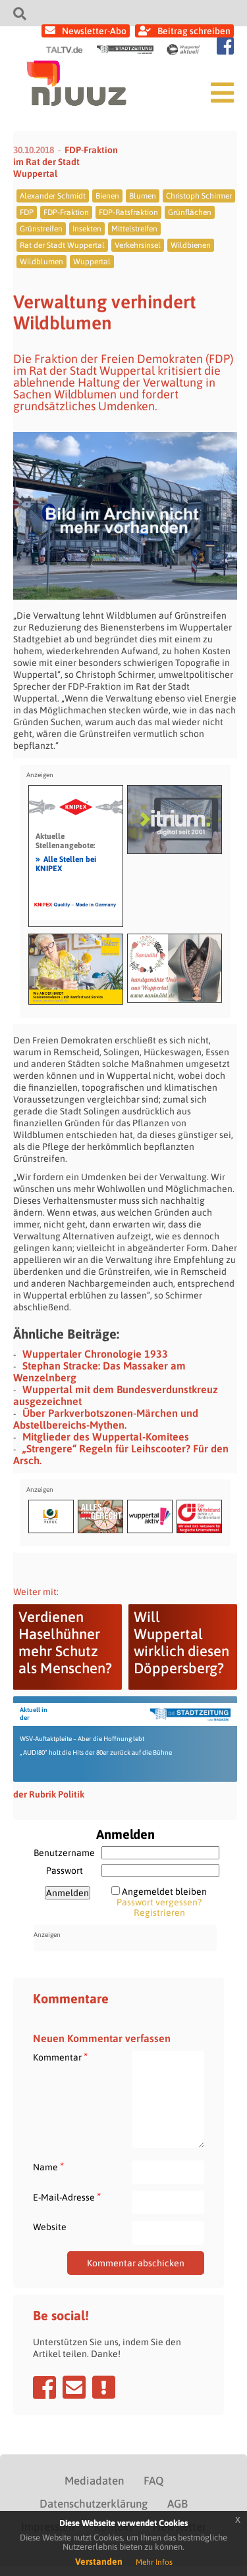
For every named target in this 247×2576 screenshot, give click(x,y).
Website (50, 2227)
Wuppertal (92, 262)
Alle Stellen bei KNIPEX (66, 863)
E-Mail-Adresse (67, 2197)
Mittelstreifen (134, 229)
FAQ (153, 2481)
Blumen (143, 196)
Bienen (107, 196)
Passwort (65, 1871)
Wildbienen (191, 245)
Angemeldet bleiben (164, 1892)
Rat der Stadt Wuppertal (62, 245)
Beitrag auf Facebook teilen (44, 2387)
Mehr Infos (154, 2562)
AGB (178, 2504)
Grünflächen (190, 212)
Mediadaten (94, 2481)
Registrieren (159, 1913)
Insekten (87, 229)
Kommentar (60, 2057)
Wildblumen (41, 262)
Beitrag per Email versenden (74, 2387)
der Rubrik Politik (49, 1794)
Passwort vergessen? (159, 1902)
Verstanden (99, 2562)
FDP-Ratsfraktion (128, 212)
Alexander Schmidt (53, 196)
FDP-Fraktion (66, 212)
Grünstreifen (41, 229)
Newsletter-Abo (94, 31)
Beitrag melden (104, 2387)
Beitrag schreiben (194, 31)
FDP (27, 212)
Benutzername (64, 1853)
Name (48, 2167)
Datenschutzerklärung (94, 2504)
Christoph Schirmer (199, 196)
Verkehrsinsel (138, 245)
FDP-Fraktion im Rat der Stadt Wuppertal (66, 162)
